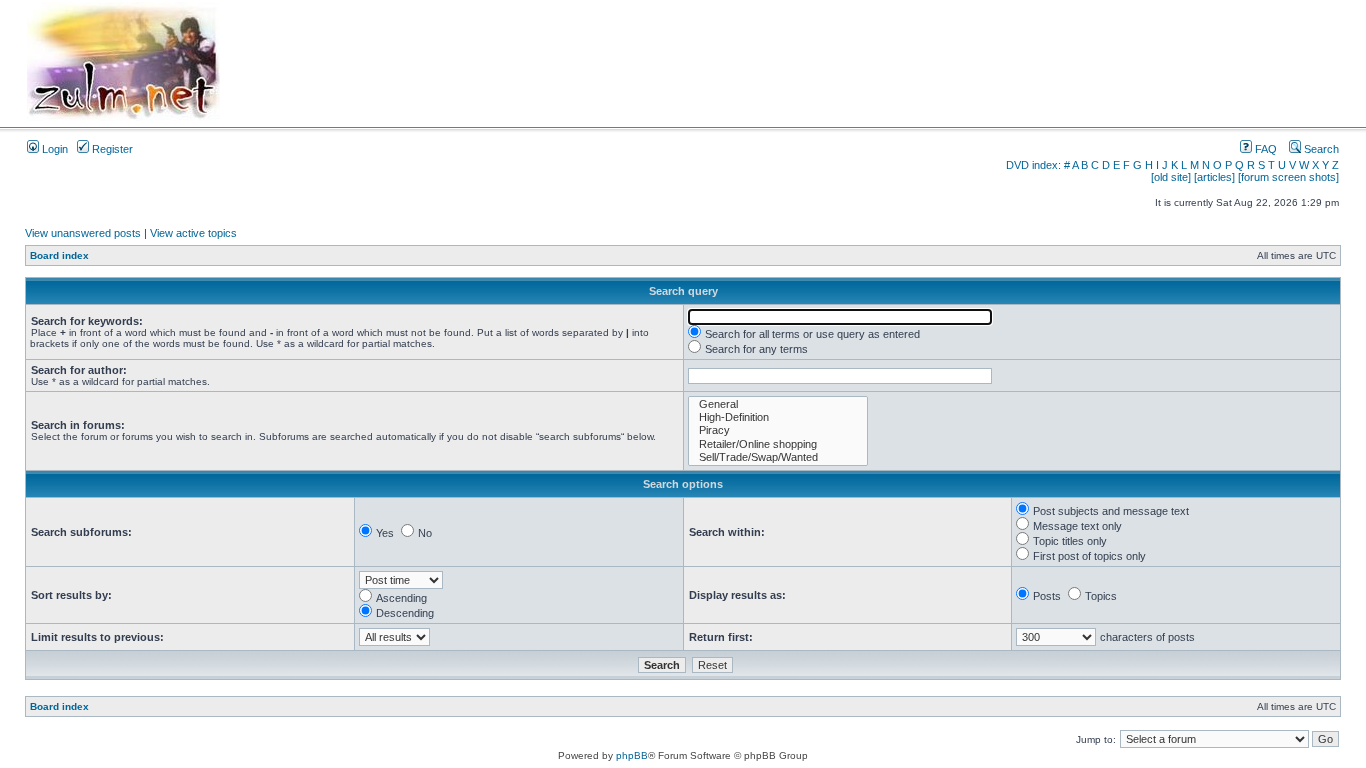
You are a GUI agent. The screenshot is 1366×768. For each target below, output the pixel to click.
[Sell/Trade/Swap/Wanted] (778, 457)
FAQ (1264, 149)
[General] (778, 404)
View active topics (193, 233)
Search (1320, 149)
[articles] (1214, 177)
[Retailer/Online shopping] (778, 444)
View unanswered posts (83, 233)
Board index (59, 255)
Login (53, 149)
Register (111, 149)
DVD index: (1033, 165)
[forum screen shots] (1288, 177)
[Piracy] (778, 430)
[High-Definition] (778, 417)
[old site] (1171, 177)
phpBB (632, 755)
